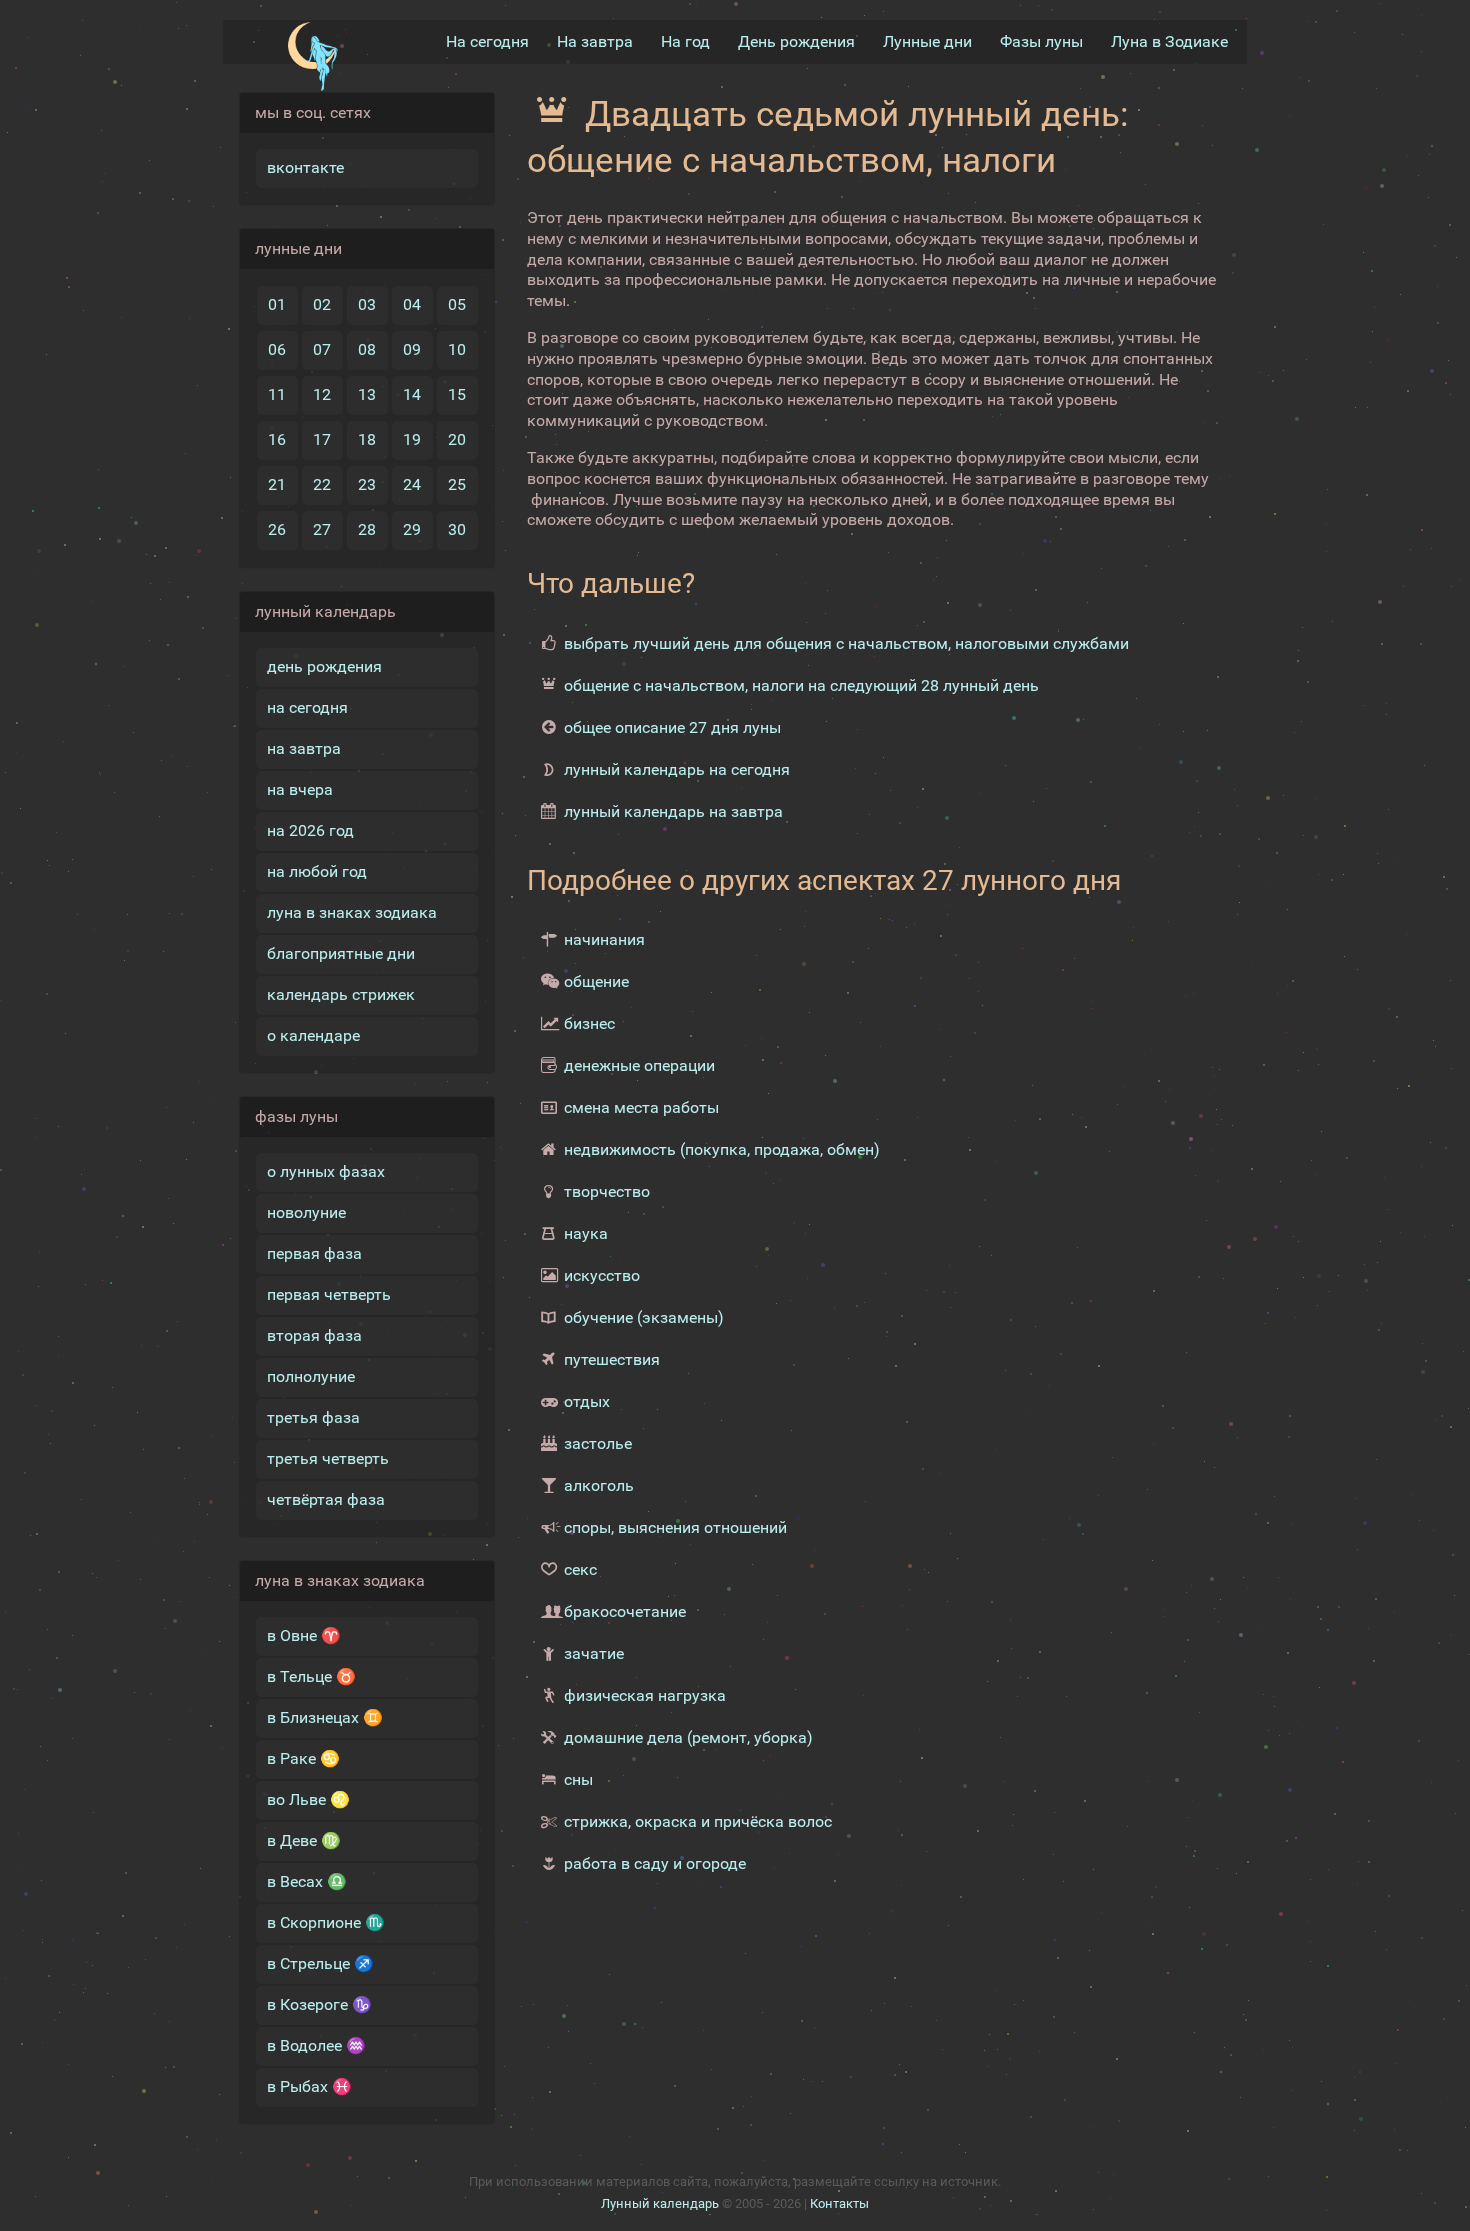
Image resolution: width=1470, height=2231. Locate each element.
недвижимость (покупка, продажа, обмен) (722, 1149)
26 (277, 529)
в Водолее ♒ (316, 2045)
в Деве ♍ (304, 1840)
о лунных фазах (326, 1171)
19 (412, 439)
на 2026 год (310, 830)
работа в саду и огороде (655, 1863)
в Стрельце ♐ (320, 1963)
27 (322, 529)
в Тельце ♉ (311, 1676)
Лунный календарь (660, 2203)
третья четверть (328, 1458)
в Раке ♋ (303, 1758)
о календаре (313, 1035)
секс (580, 1569)
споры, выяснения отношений (675, 1527)
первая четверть (329, 1294)
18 (367, 439)
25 (457, 484)
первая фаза (314, 1253)
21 (277, 484)
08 (367, 349)
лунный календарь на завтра (673, 811)
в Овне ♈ (304, 1635)
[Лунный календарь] (312, 57)
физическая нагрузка (645, 1695)
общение (596, 981)
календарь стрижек (341, 994)
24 (412, 484)
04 (412, 304)
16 (277, 439)
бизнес (589, 1023)
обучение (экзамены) (644, 1317)
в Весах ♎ (307, 1881)
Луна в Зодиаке (1169, 41)
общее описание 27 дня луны (672, 727)
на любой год (317, 871)
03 (367, 304)
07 (322, 349)
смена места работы (641, 1107)
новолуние (306, 1212)
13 (367, 394)
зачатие (594, 1653)
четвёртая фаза (326, 1499)
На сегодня (487, 41)
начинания (604, 939)
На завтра (595, 41)
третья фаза (313, 1417)
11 (277, 394)
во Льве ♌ (308, 1799)
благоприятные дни (341, 953)
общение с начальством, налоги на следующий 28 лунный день (801, 685)
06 (277, 349)
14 (412, 394)
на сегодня (307, 707)
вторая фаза (314, 1335)
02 (322, 304)
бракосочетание (625, 1611)
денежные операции (639, 1065)
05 (457, 304)
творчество (607, 1191)
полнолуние (311, 1376)
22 (322, 484)
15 (457, 394)
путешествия (612, 1359)
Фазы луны (1041, 41)
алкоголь (599, 1485)
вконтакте (305, 167)
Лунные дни (927, 41)
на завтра (304, 748)
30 (457, 529)
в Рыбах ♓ (309, 2086)
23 (367, 484)
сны (578, 1779)
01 (277, 304)
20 (457, 439)
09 (412, 349)
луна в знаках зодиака (352, 912)
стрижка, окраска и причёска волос (698, 1821)
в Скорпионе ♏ (326, 1922)
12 (322, 394)
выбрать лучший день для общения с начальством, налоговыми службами (846, 643)
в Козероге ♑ (319, 2004)
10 (457, 349)
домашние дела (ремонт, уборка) (688, 1737)
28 (367, 529)
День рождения (796, 41)
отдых (587, 1401)
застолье (598, 1443)
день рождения (324, 666)
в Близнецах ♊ (325, 1717)
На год (685, 41)
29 (412, 529)
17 (322, 439)
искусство (602, 1275)
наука (586, 1233)
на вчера (300, 789)
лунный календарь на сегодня (677, 769)
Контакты (839, 2203)
